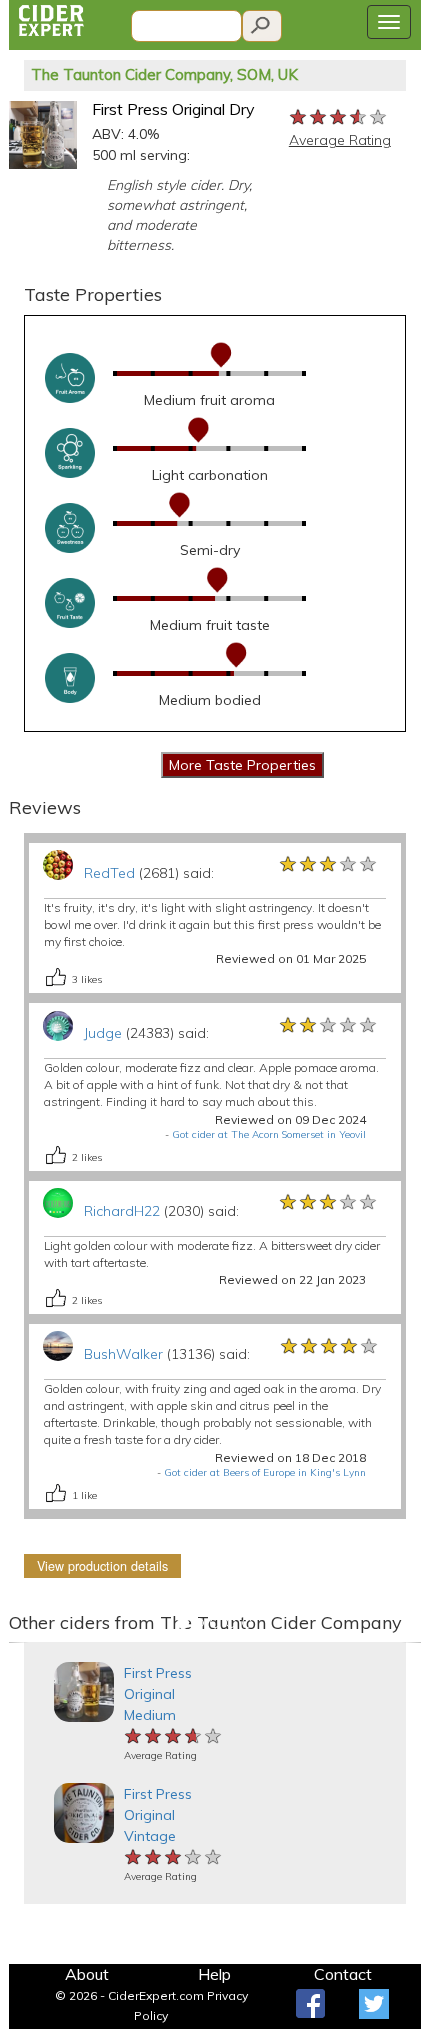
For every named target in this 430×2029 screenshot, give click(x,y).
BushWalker (123, 1354)
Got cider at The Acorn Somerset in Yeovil (269, 1134)
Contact (343, 1974)
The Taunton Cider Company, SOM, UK (164, 74)
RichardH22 (122, 1211)
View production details (102, 1566)
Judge (103, 1033)
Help (214, 1974)
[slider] (339, 116)
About (87, 1974)
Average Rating (340, 140)
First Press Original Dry (173, 109)
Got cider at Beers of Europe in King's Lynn (265, 1472)
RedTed (109, 873)
